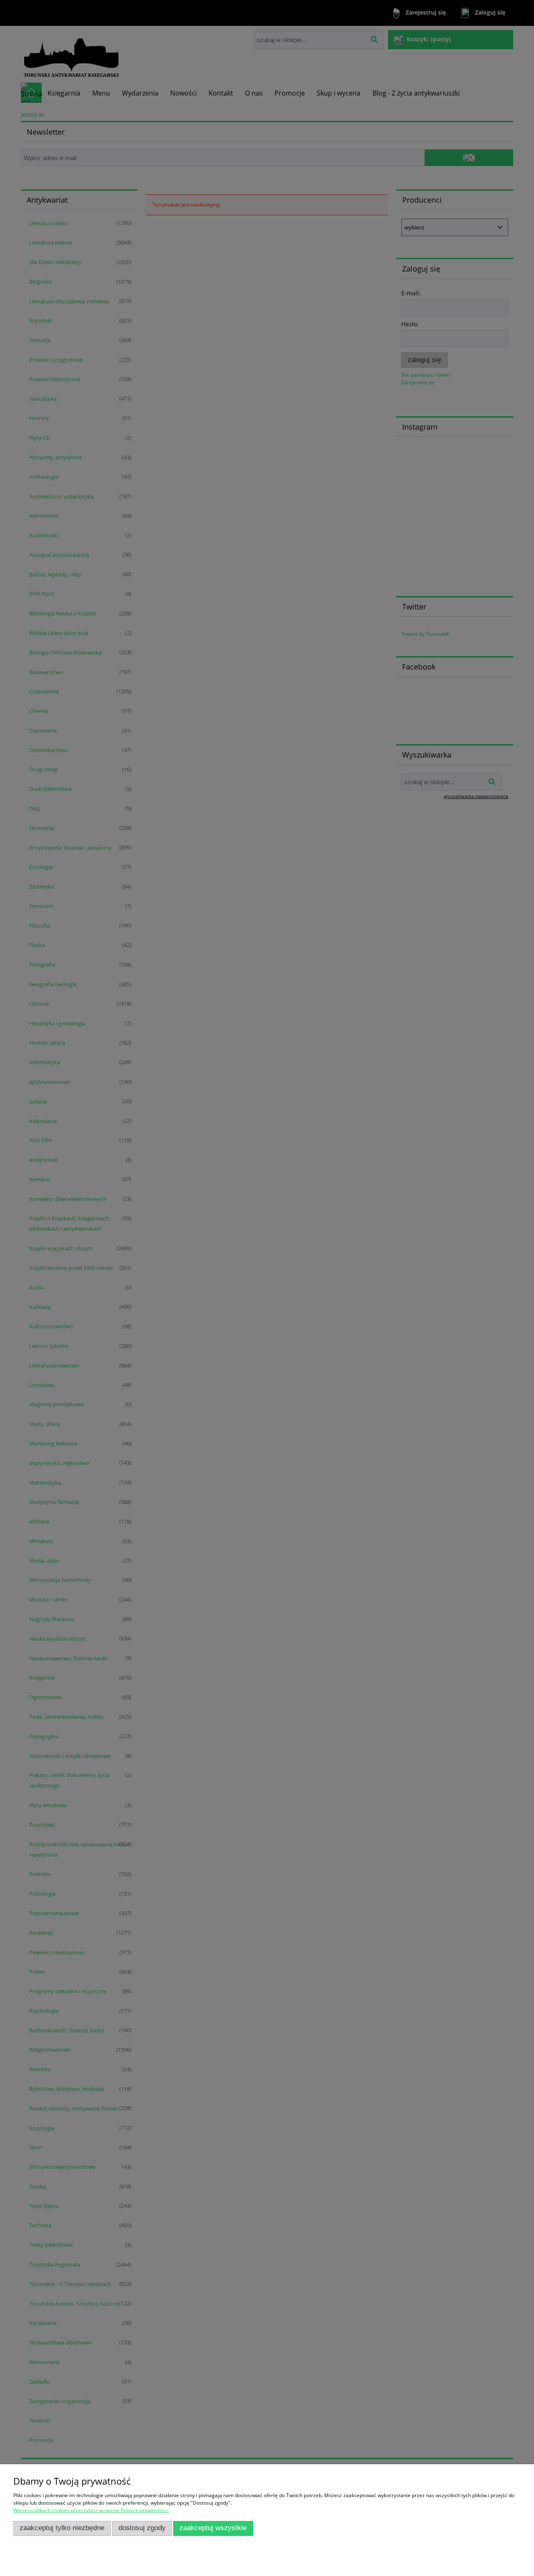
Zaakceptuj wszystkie (213, 2528)
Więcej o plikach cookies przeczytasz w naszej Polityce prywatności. (91, 2510)
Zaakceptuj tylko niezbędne (62, 2528)
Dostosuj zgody (142, 2528)
